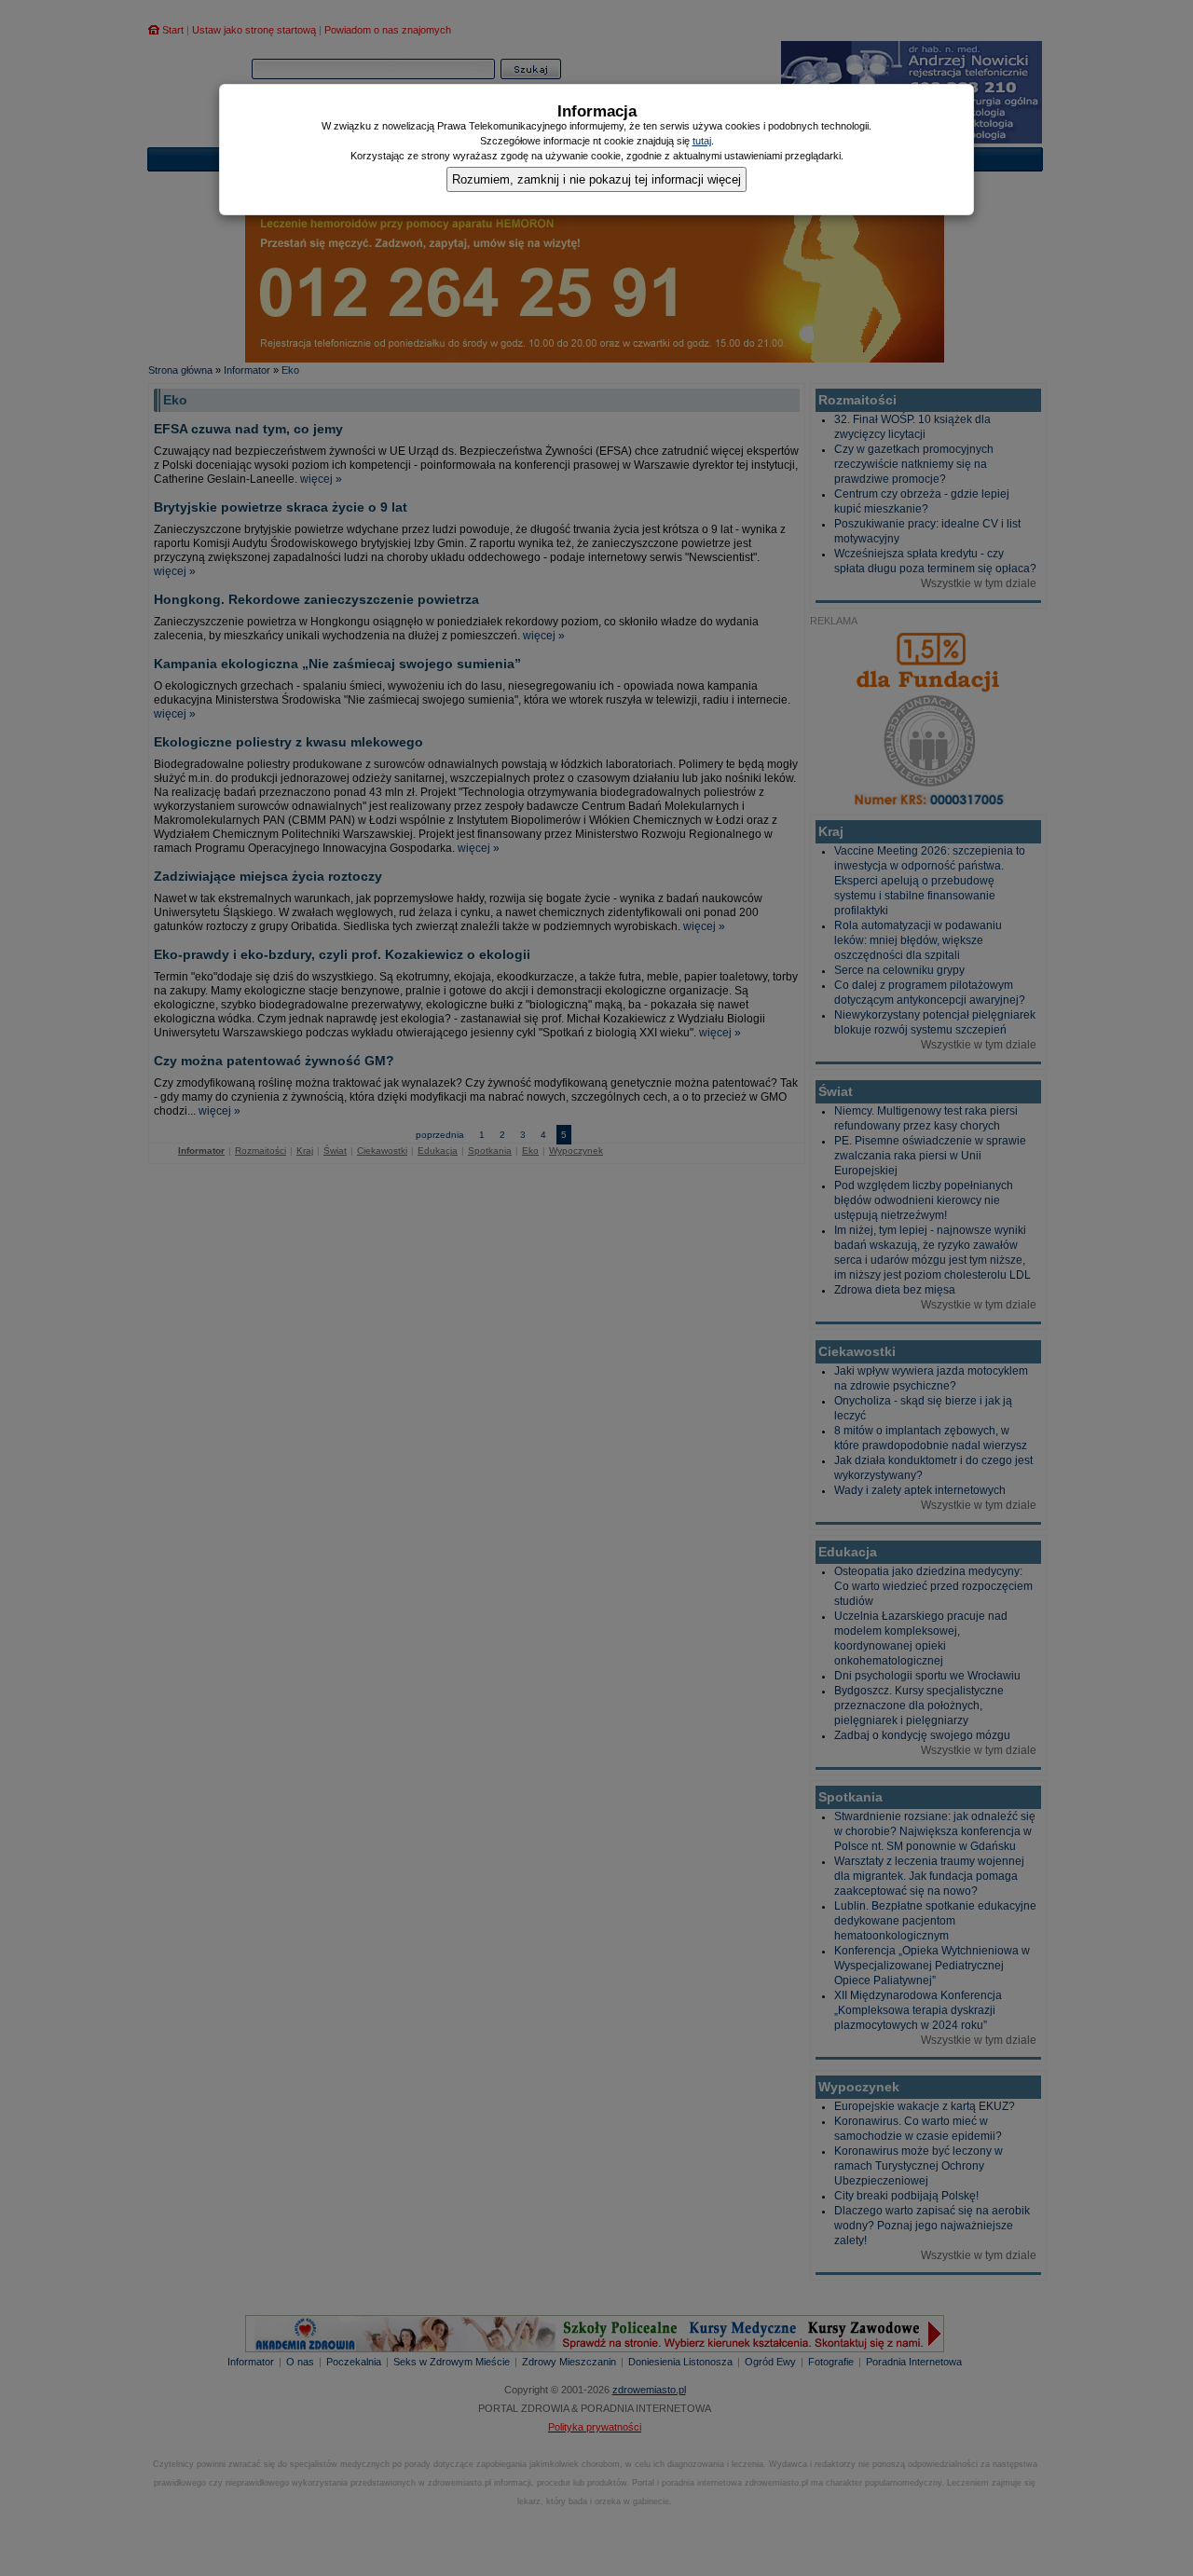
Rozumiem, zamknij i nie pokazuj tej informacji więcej (596, 179)
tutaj (702, 141)
